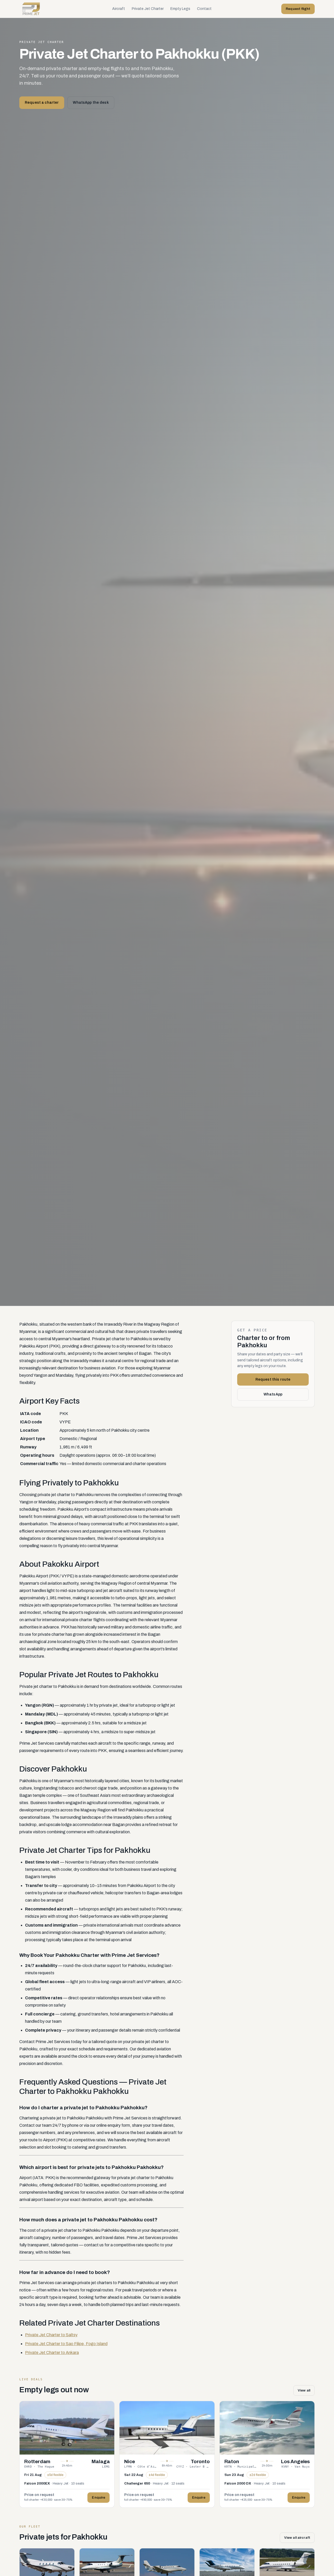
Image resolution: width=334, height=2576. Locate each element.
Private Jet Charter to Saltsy (51, 2335)
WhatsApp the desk (91, 103)
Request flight (298, 9)
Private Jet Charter (148, 9)
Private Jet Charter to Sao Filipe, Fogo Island (66, 2344)
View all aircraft (297, 2538)
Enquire (99, 2498)
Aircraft (119, 9)
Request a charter (42, 103)
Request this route (273, 1379)
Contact (204, 9)
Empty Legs (180, 9)
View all (304, 2390)
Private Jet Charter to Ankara (52, 2353)
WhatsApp (273, 1394)
